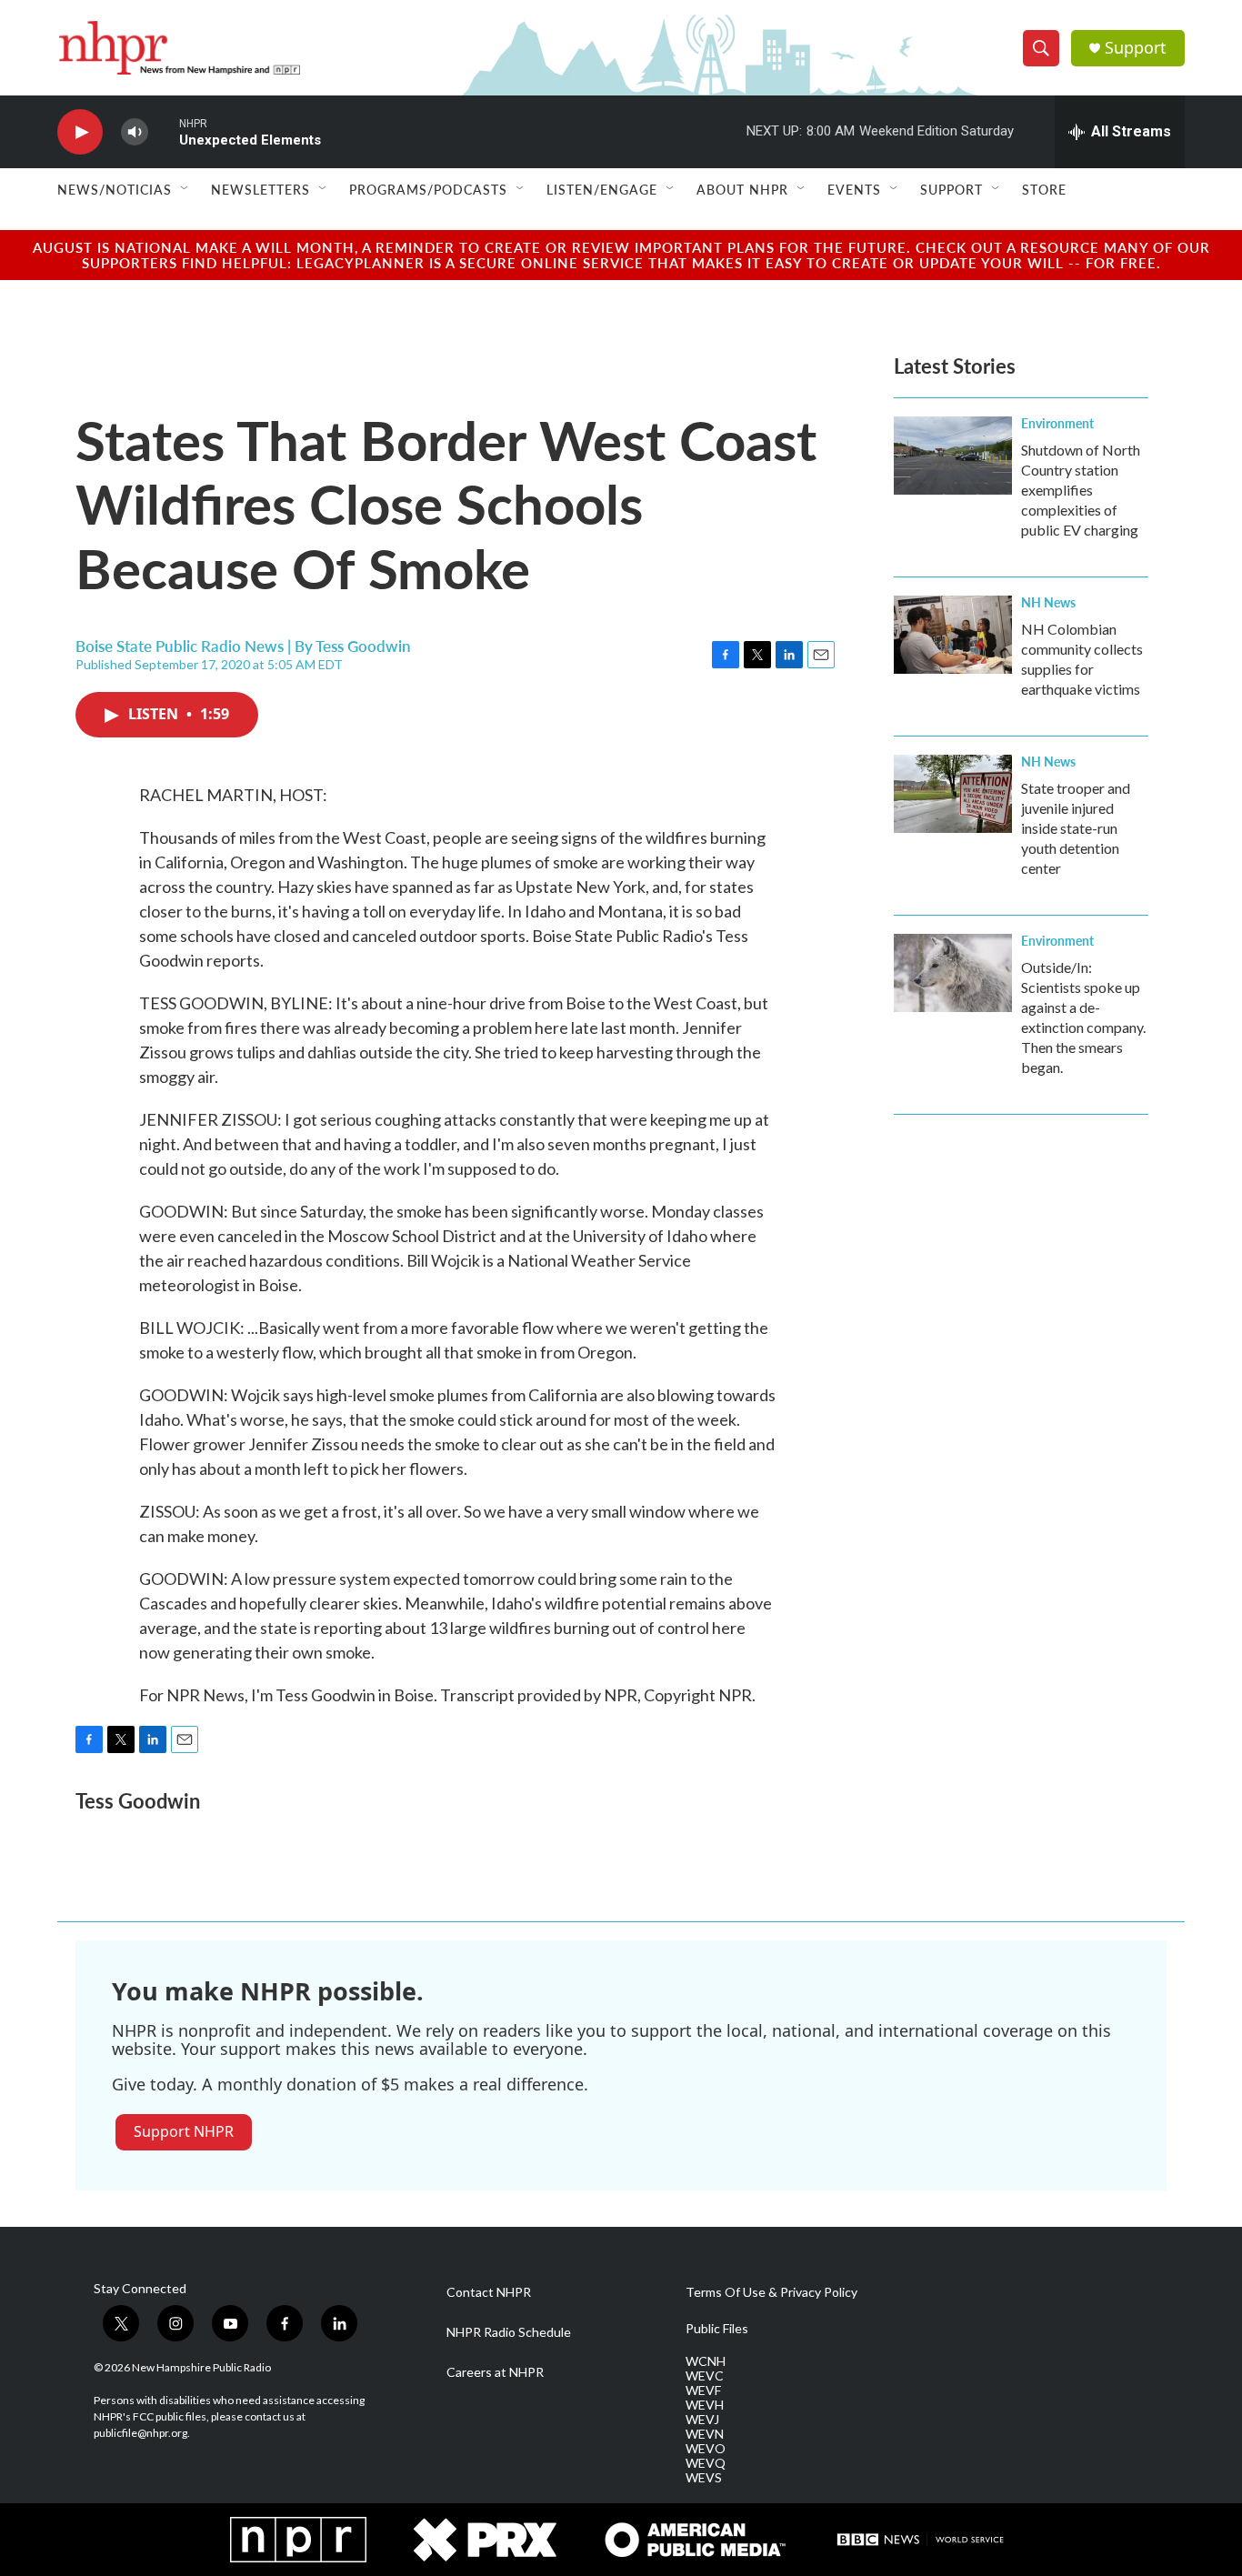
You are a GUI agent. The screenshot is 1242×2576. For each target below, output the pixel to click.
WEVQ (706, 2463)
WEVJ (702, 2420)
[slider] (164, 131)
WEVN (705, 2434)
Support (1136, 48)
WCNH (706, 2361)
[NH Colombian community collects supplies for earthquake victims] (953, 635)
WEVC (705, 2376)
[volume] (135, 132)
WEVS (704, 2478)
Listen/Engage (602, 189)
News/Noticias (115, 189)
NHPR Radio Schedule (509, 2332)
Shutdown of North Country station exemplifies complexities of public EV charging (1081, 490)
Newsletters (260, 189)
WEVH (705, 2405)
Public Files (717, 2329)
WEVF (703, 2391)
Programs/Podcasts (428, 189)
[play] (80, 132)
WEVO (706, 2449)
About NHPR (742, 189)
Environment (1057, 423)
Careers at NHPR (495, 2372)
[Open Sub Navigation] (185, 189)
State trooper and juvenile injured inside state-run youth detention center (1076, 828)
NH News (1048, 602)
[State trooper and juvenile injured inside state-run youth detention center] (953, 794)
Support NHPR (184, 2131)
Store (1044, 189)
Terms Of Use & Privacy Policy (771, 2292)
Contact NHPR (489, 2292)
